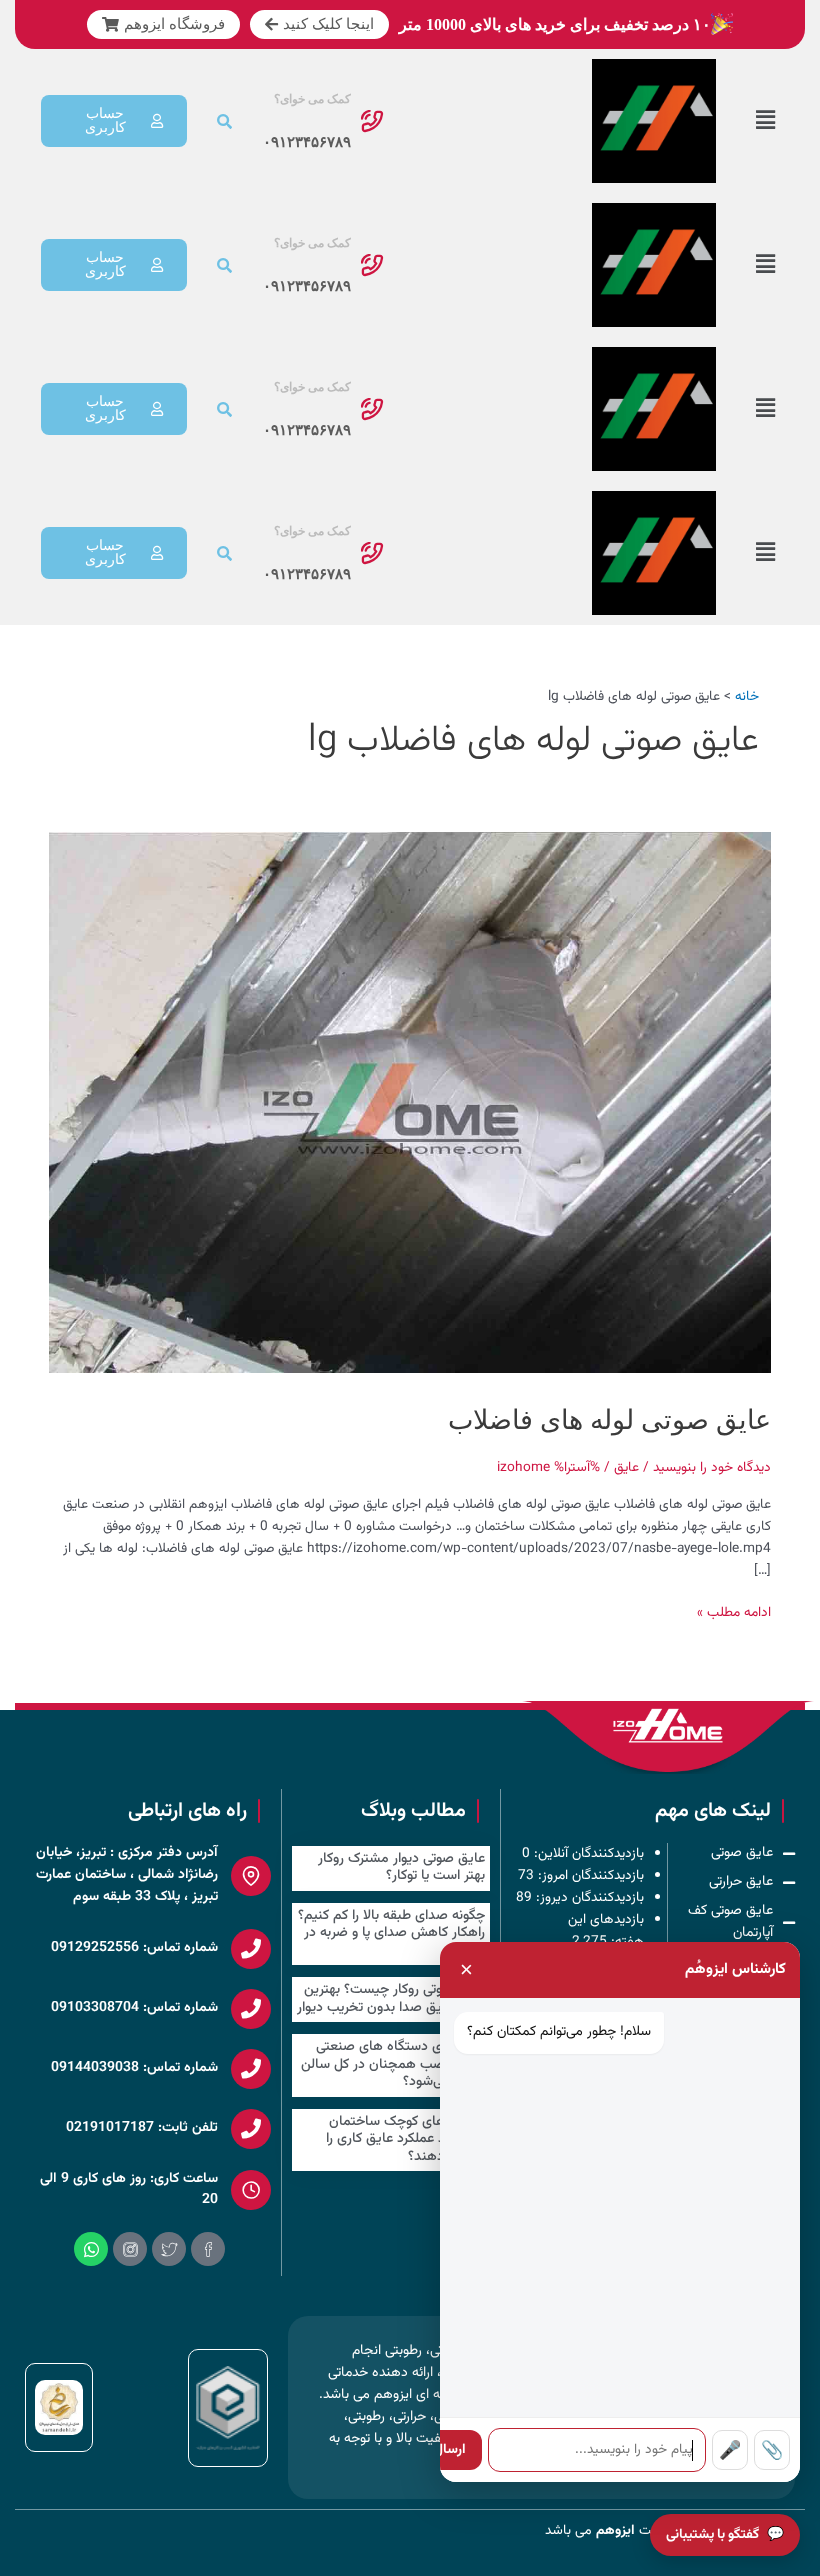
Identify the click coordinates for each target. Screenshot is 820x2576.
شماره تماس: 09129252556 (134, 1948)
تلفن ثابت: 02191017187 (142, 2128)
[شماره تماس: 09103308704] (251, 2009)
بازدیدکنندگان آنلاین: (587, 1853)
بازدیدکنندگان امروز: (589, 1875)
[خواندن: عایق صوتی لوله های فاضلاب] (409, 1102)
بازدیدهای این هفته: (606, 1930)
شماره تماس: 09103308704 (134, 2008)
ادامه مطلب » (734, 1612)
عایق (626, 1467)
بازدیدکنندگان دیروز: (588, 1897)
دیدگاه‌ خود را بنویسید (712, 1467)
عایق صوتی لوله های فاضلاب (609, 1420)
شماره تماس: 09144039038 (134, 2068)
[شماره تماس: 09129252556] (251, 1949)
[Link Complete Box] (391, 1868)
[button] (765, 121)
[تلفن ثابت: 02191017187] (251, 2129)
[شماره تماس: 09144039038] (251, 2069)
